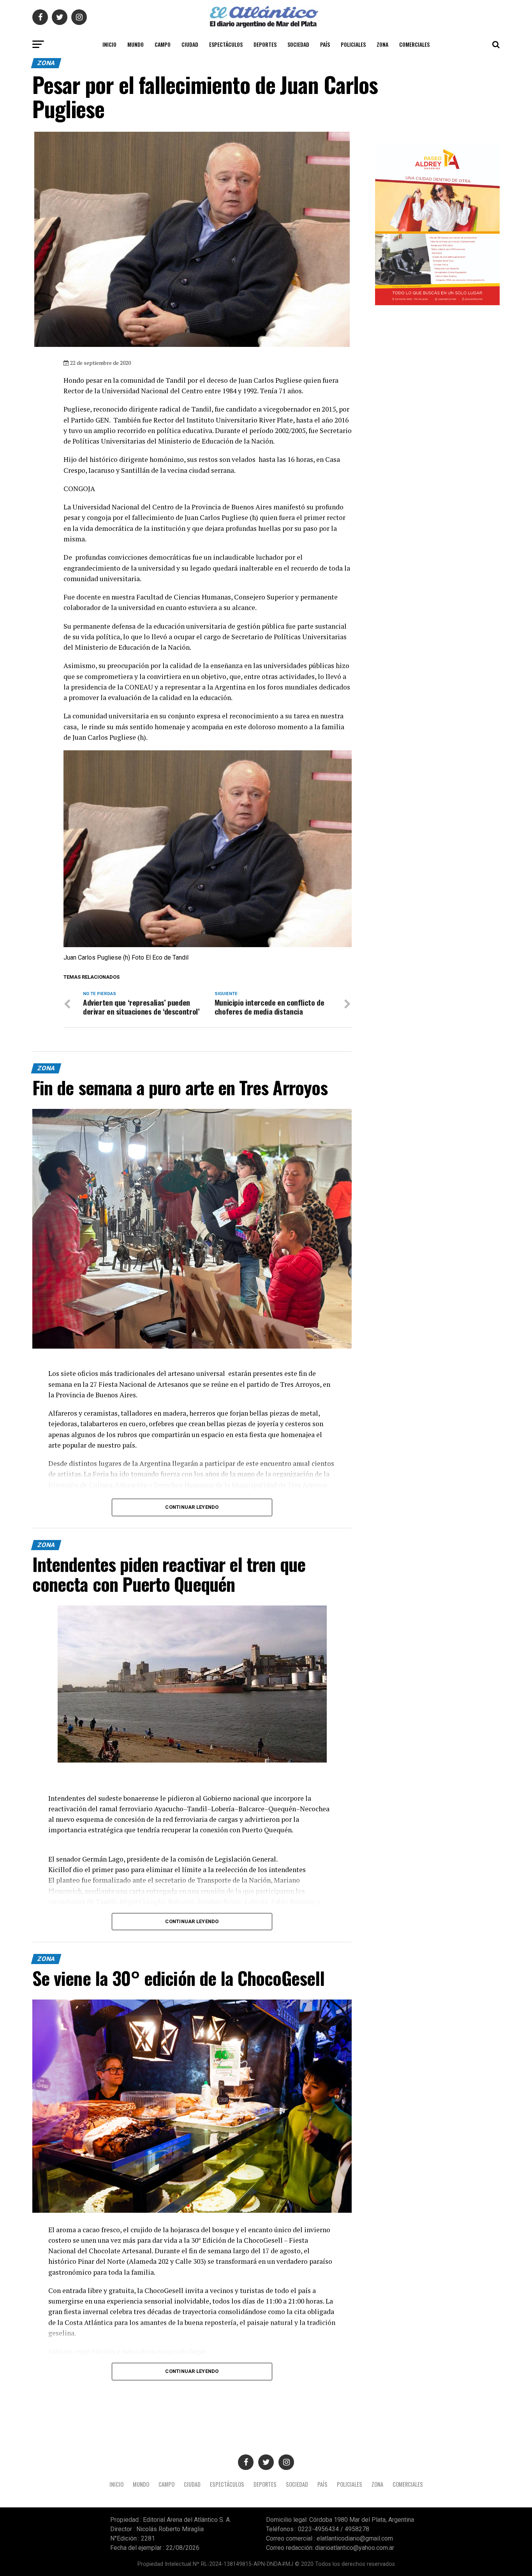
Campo (163, 44)
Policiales (353, 44)
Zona (382, 44)
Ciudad (190, 44)
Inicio (109, 44)
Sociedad (298, 44)
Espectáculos (226, 44)
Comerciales (414, 44)
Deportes (265, 44)
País (325, 44)
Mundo (136, 44)
